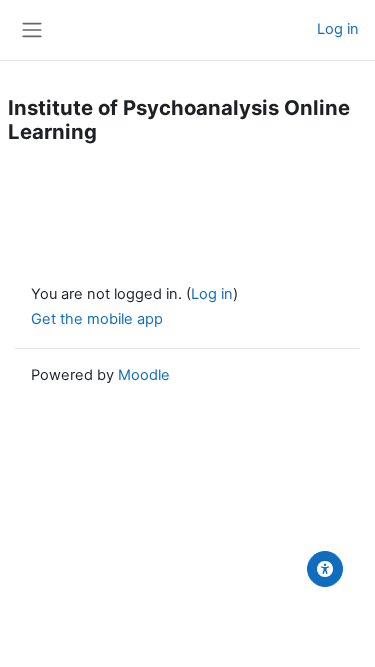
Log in (338, 29)
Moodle (144, 375)
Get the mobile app (97, 319)
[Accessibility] (325, 569)
